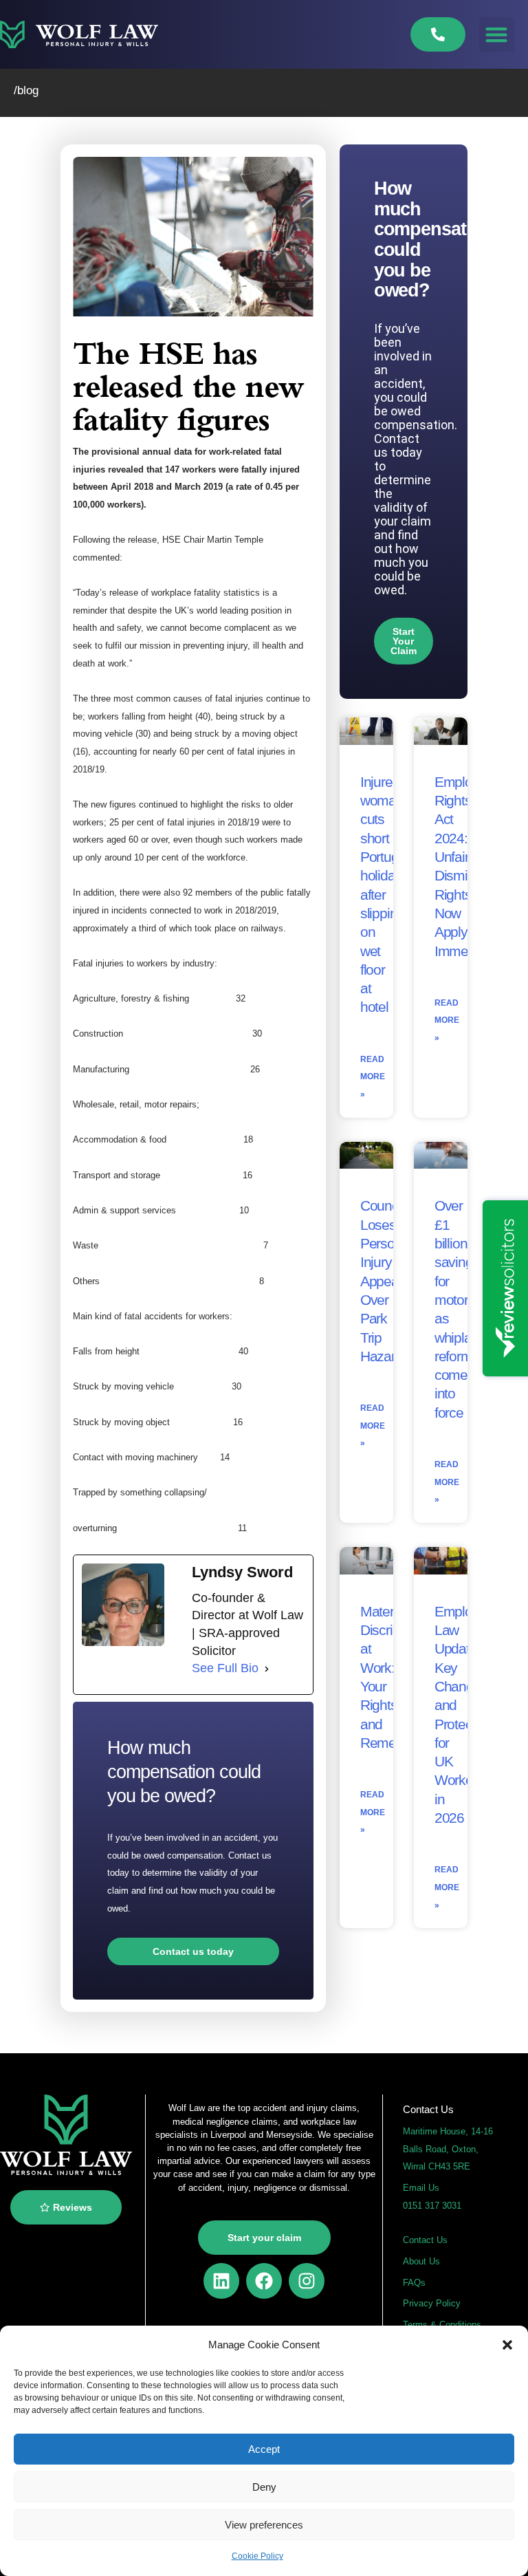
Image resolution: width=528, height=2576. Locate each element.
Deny (264, 2487)
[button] (507, 2345)
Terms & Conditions (442, 2325)
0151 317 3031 (432, 2206)
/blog (26, 90)
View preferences (264, 2525)
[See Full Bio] (267, 1669)
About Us (421, 2261)
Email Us (421, 2188)
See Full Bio (225, 1668)
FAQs (414, 2283)
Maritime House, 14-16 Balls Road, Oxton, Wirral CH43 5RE (448, 2149)
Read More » (373, 1077)
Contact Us (425, 2240)
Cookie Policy (257, 2556)
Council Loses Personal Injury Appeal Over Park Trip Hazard (386, 1280)
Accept (264, 2449)
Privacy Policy (432, 2303)
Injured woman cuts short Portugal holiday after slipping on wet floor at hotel (385, 895)
